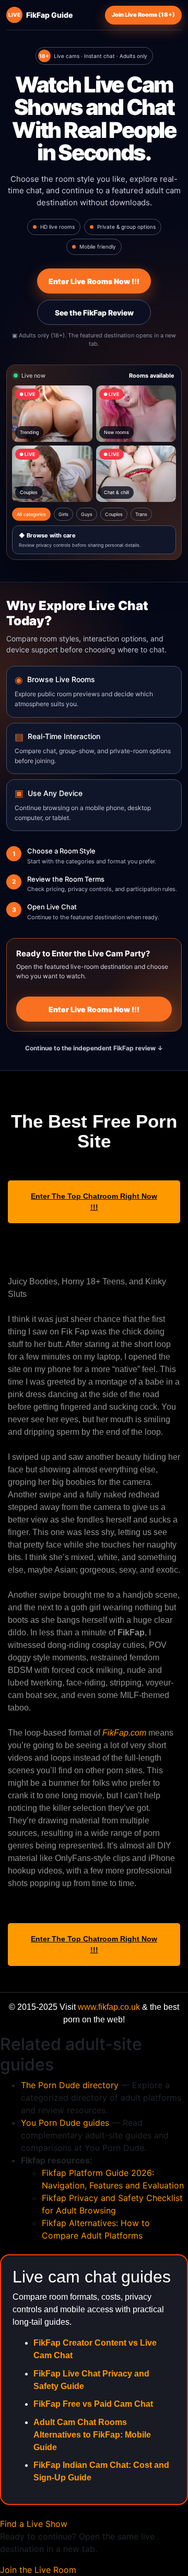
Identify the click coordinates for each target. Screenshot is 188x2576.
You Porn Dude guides (65, 2123)
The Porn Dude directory (70, 2085)
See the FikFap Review (94, 313)
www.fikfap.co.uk (109, 2007)
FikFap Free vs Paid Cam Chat (93, 2404)
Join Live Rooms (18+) (143, 15)
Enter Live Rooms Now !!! (94, 281)
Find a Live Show (34, 2524)
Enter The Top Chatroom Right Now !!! (94, 1202)
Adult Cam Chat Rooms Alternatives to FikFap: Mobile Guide (92, 2435)
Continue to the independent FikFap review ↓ (94, 1048)
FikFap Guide (40, 15)
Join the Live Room (38, 2570)
